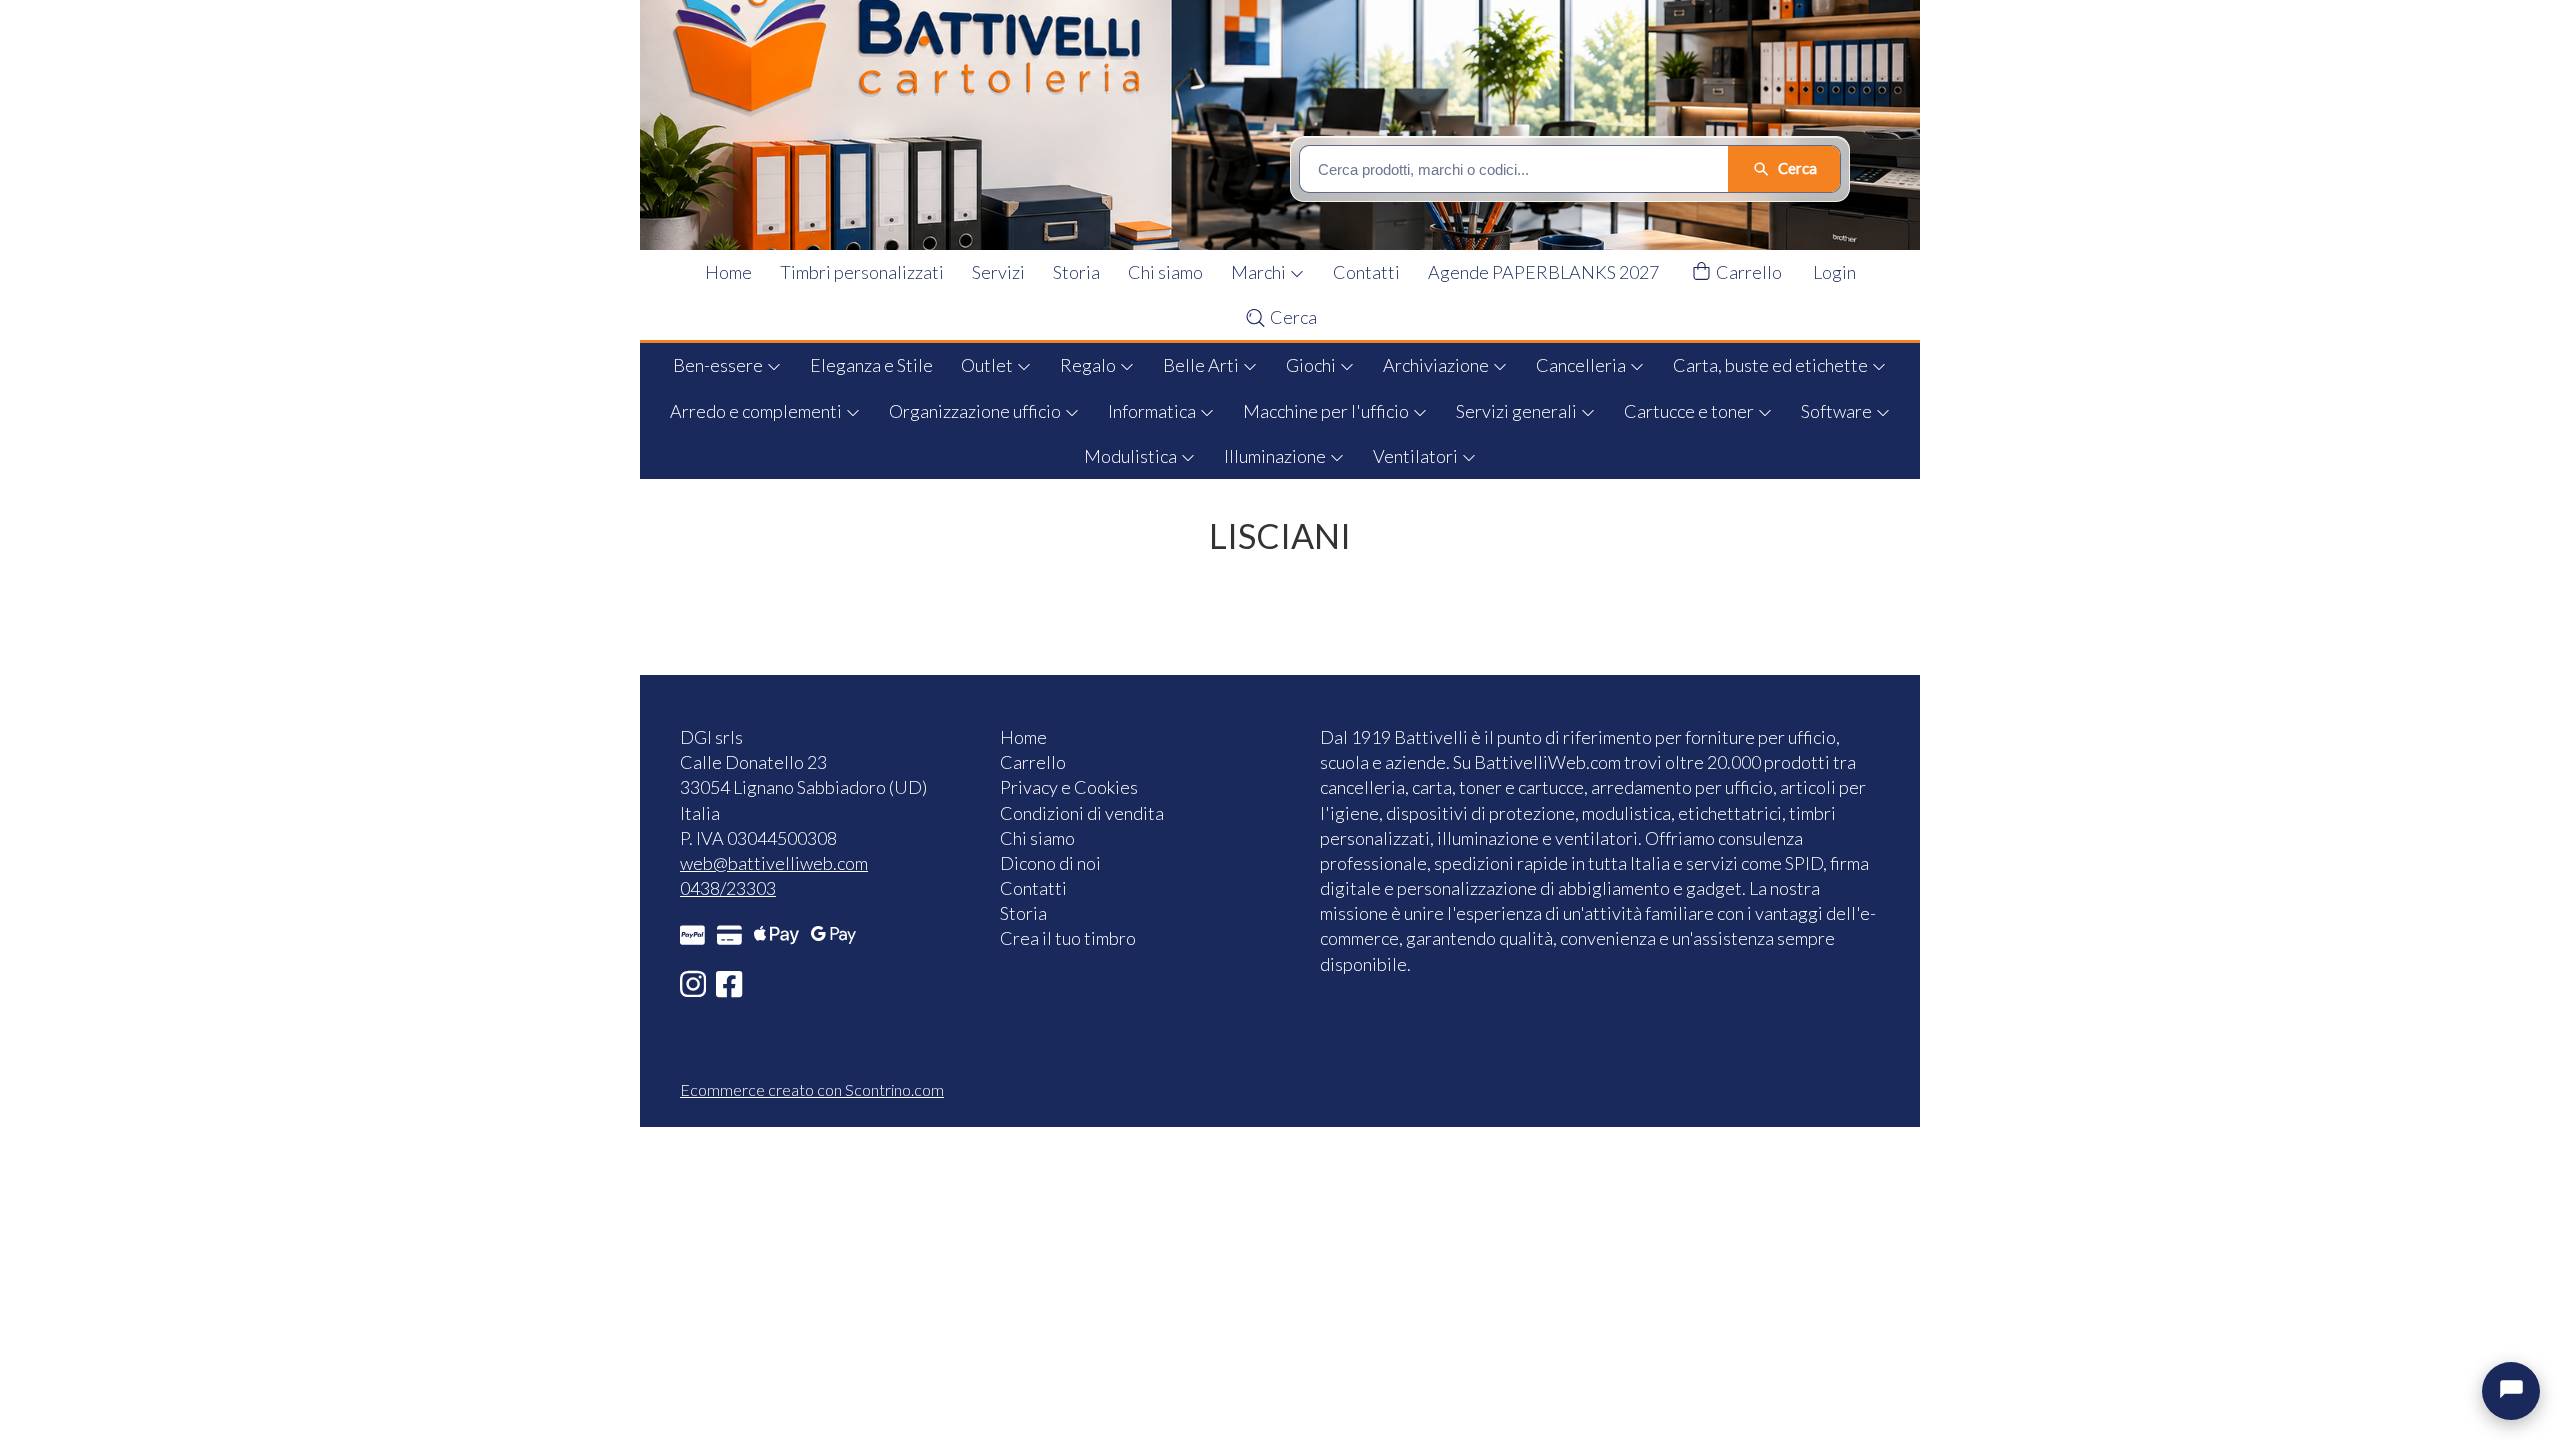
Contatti (1366, 272)
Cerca (1292, 317)
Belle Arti (1202, 365)
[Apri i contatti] (2511, 1391)
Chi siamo (1165, 272)
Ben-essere (719, 365)
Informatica (1153, 411)
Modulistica (1132, 456)
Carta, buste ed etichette (1772, 365)
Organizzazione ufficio (976, 411)
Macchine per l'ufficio (1327, 411)
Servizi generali (1518, 411)
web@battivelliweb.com (774, 863)
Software (1838, 411)
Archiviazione (1437, 365)
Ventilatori (1417, 456)
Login (1834, 272)
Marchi (1260, 272)
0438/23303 (728, 888)
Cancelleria (1582, 365)
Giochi (1312, 365)
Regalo (1089, 365)
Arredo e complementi (757, 411)
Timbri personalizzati (862, 272)
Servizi (998, 272)
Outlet (988, 365)
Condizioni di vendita (1082, 813)
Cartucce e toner (1690, 411)
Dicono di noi (1050, 863)
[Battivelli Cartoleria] (1293, 125)
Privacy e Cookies (1069, 787)
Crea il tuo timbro (1068, 938)
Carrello (1747, 272)
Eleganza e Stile (871, 365)
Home (728, 272)
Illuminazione (1276, 456)
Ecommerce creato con (812, 1089)
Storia (1076, 272)
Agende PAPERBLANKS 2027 (1543, 272)
